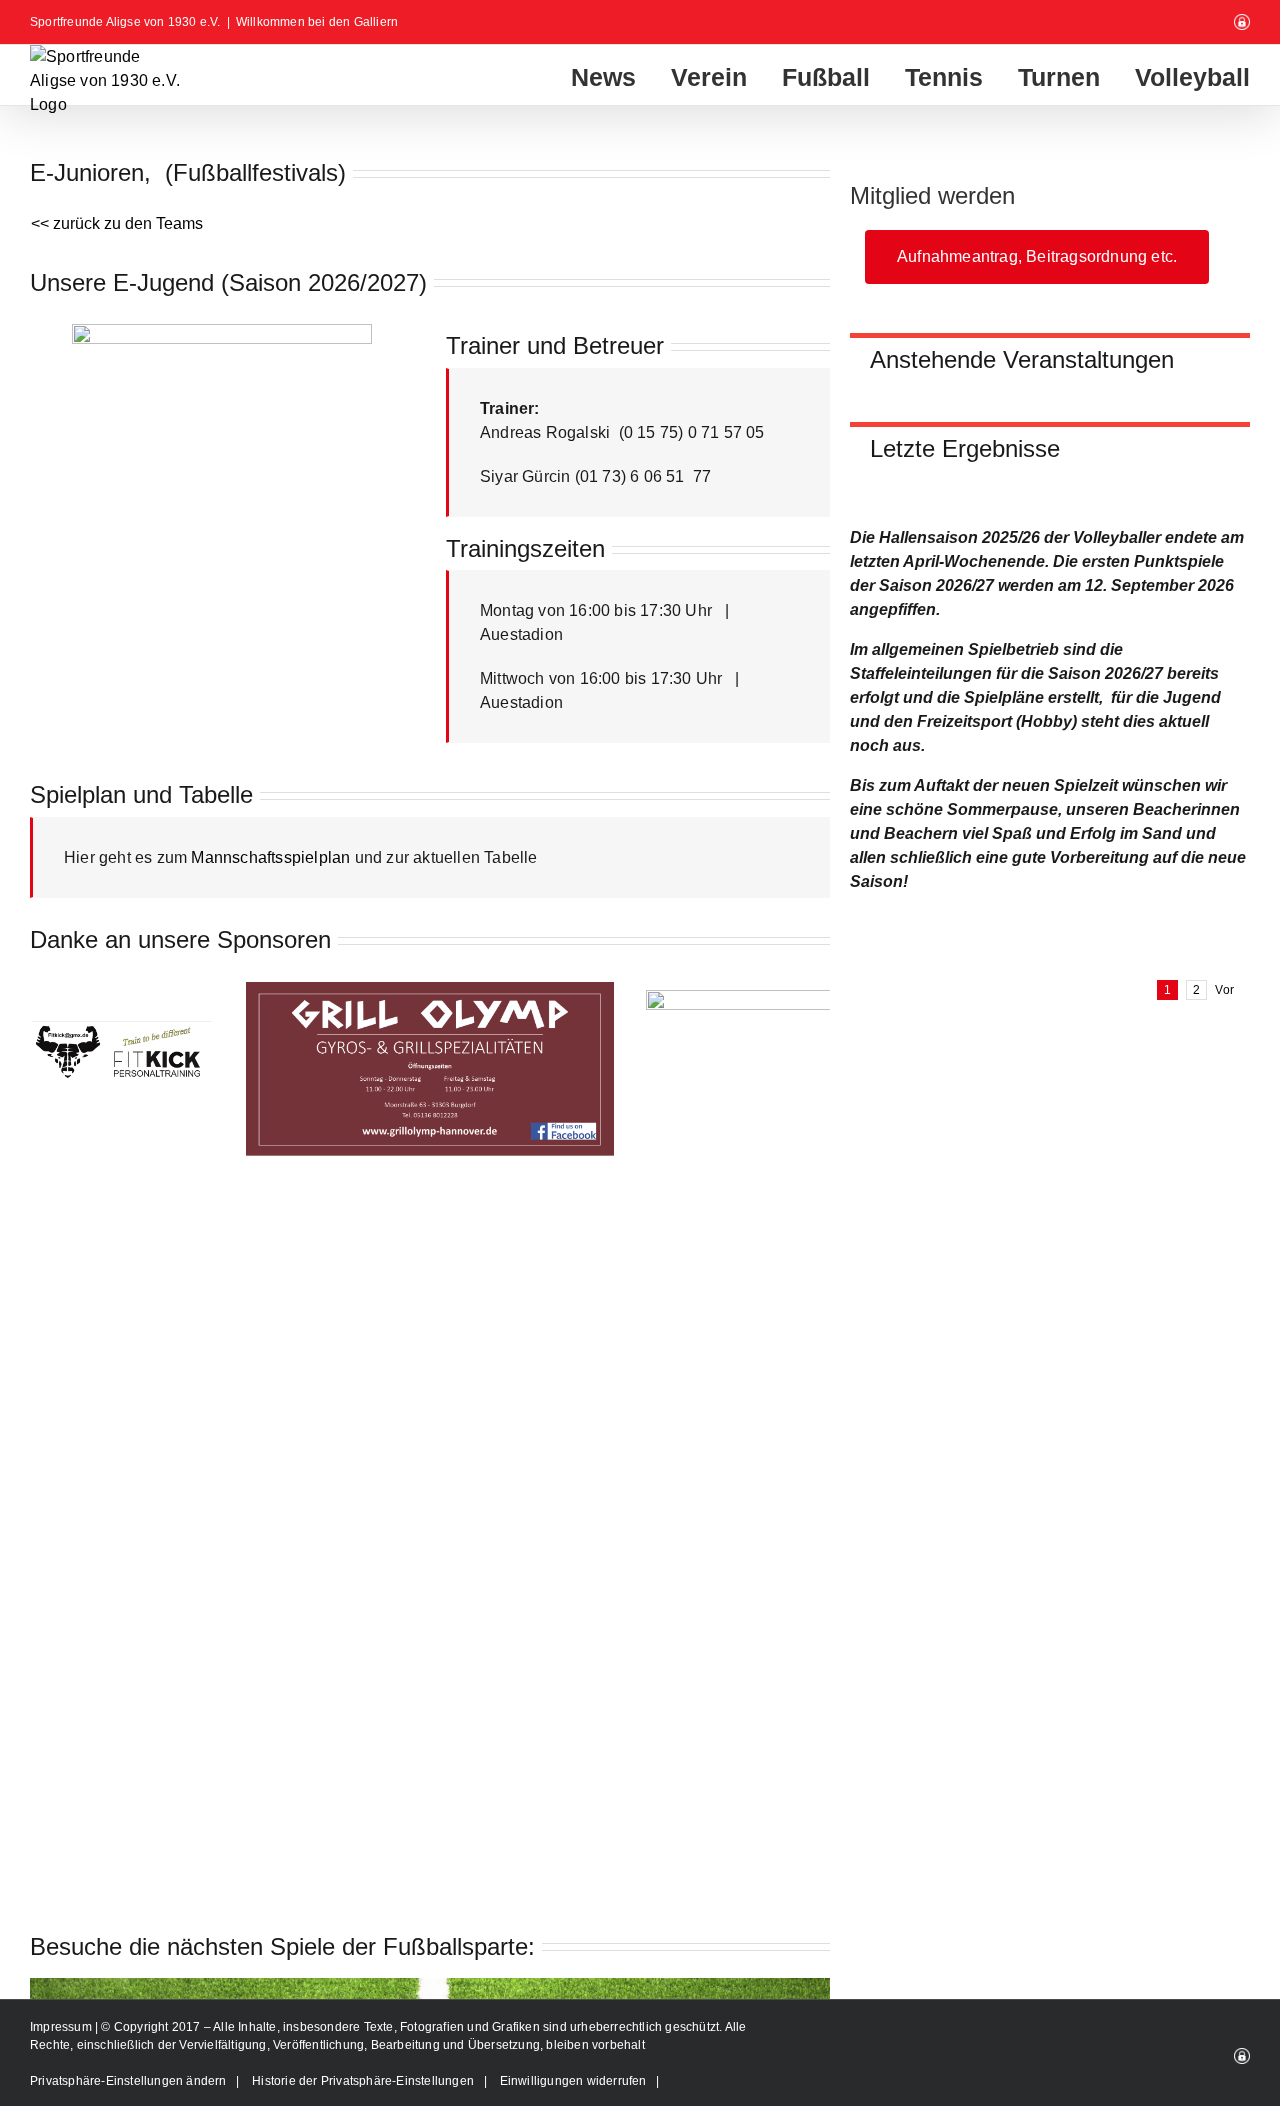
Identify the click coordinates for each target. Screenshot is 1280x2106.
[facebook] (190, 538)
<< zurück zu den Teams (117, 223)
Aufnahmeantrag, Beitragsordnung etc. (1037, 256)
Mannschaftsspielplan (270, 857)
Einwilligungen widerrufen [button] (573, 2081)
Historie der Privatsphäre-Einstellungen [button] (363, 2081)
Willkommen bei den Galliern (317, 22)
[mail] (254, 538)
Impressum (62, 2027)
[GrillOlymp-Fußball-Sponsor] (430, 989)
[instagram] (222, 538)
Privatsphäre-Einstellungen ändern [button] (128, 2081)
